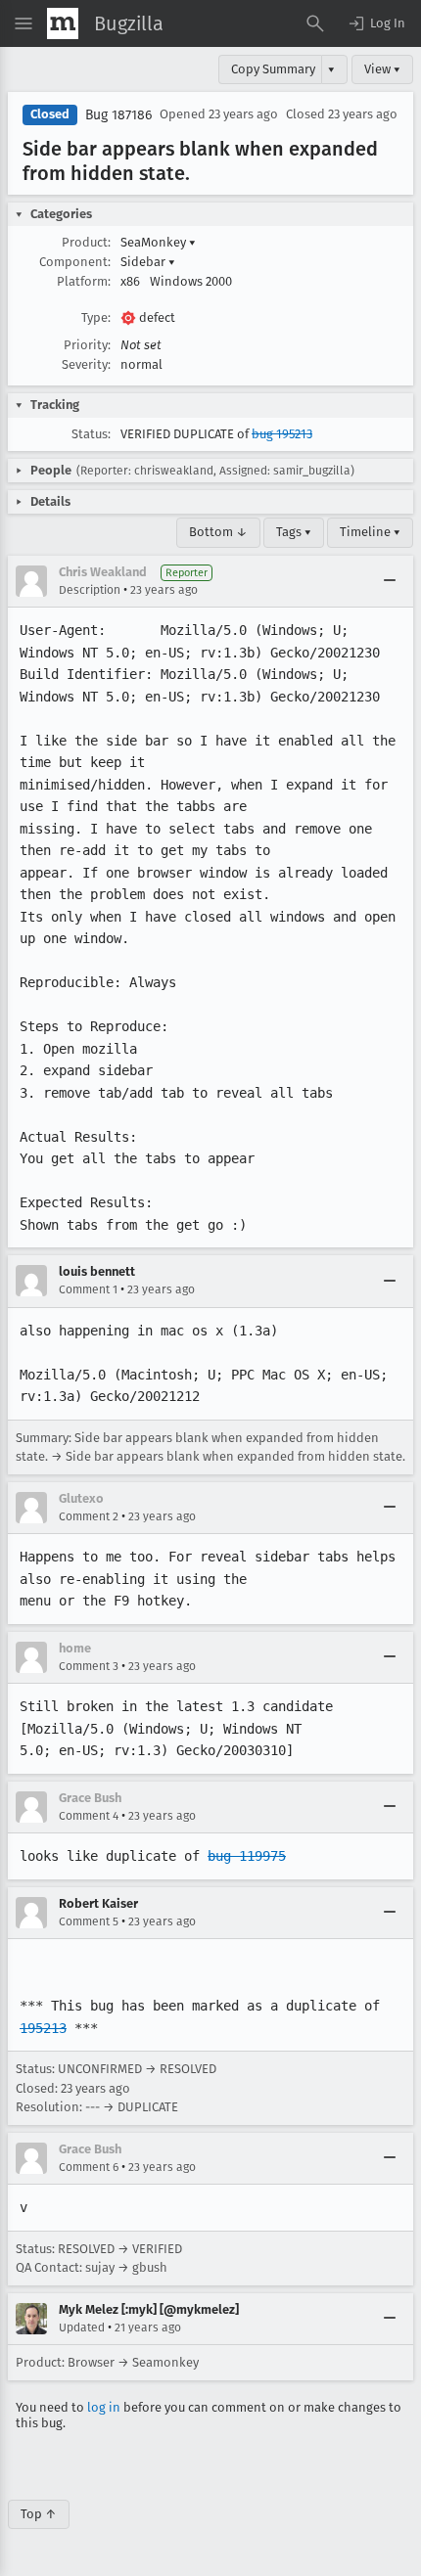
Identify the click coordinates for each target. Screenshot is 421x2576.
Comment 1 (88, 1289)
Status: (91, 434)
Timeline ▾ (370, 532)
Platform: (84, 281)
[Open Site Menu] (23, 23)
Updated (82, 2327)
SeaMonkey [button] (158, 242)
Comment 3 (89, 1666)
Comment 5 (89, 1921)
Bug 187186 (118, 115)
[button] (376, 23)
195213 (43, 2028)
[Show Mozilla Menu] (63, 23)
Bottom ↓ (218, 532)
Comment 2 (89, 1516)
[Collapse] (390, 581)
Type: (96, 317)
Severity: (86, 364)
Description (90, 590)
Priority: (87, 345)
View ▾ (382, 69)
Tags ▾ (294, 532)
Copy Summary (273, 69)
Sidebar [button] (148, 262)
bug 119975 (247, 1856)
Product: (86, 242)
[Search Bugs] (315, 23)
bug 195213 (282, 434)
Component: (75, 262)
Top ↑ (39, 2514)
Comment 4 (89, 1816)
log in (104, 2407)
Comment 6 (89, 2167)
